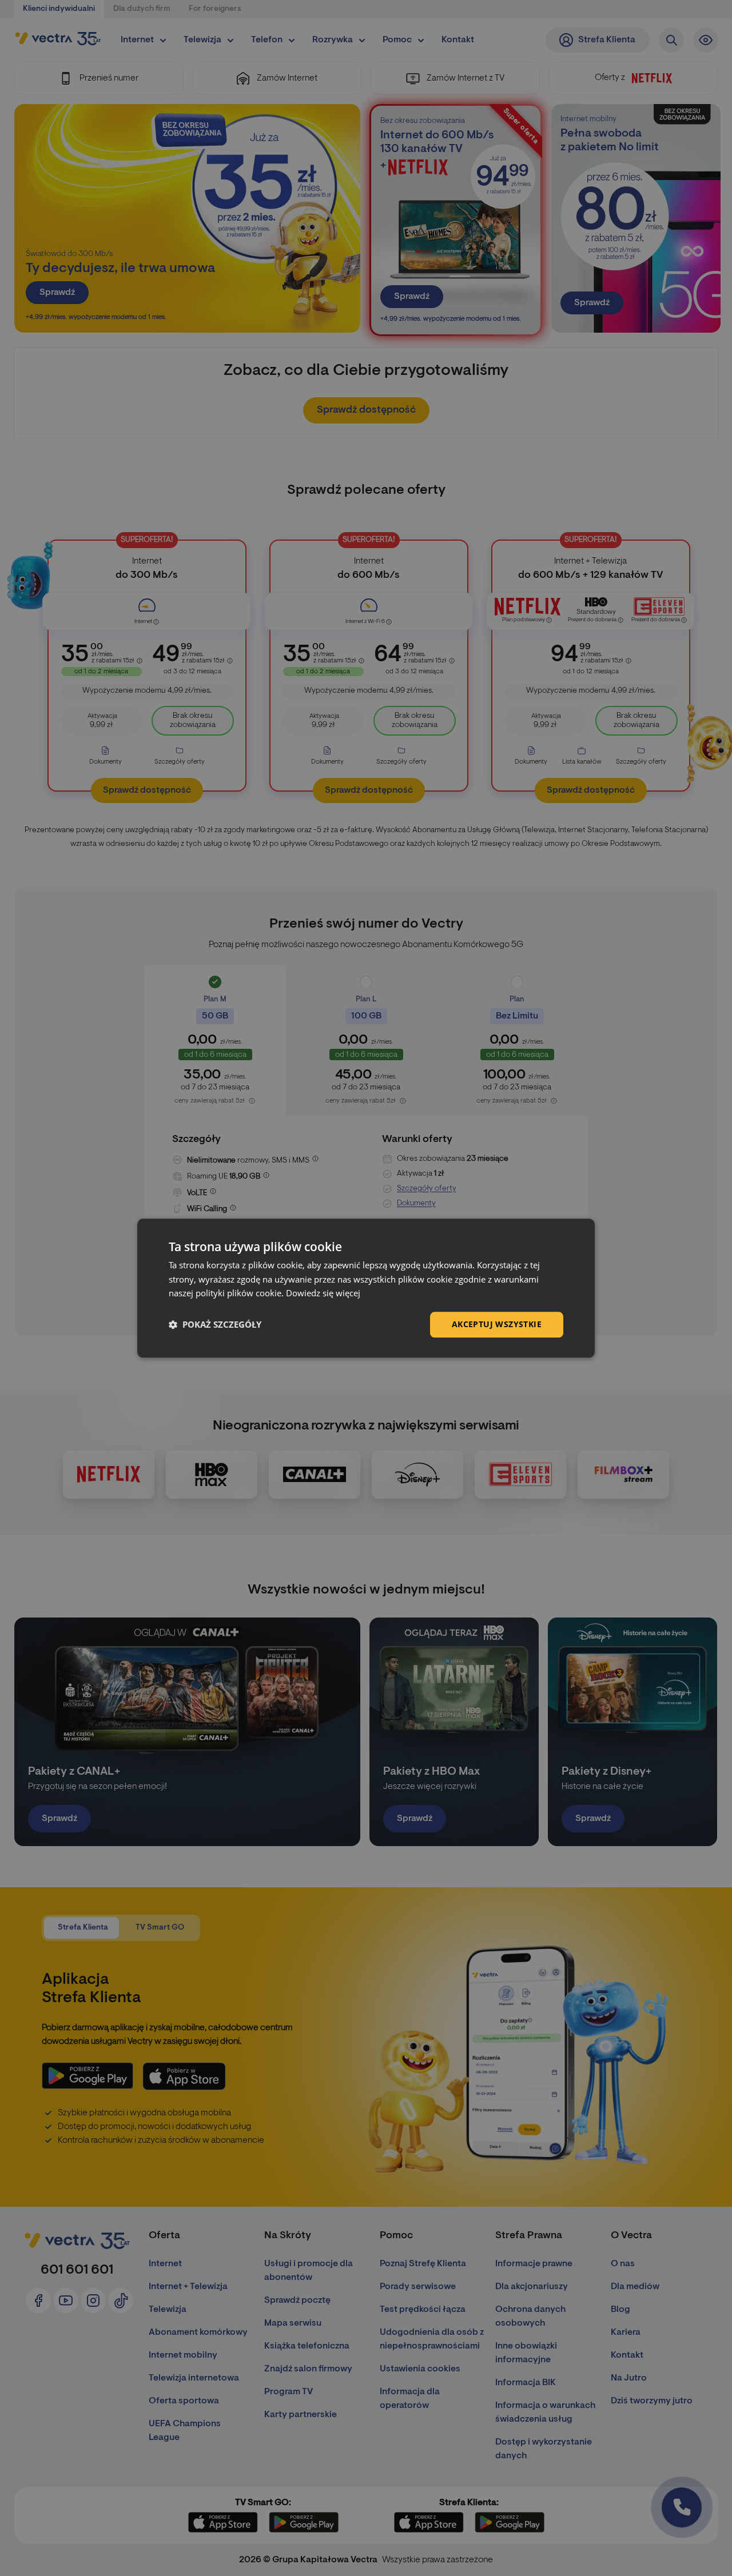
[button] (215, 1325)
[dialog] (366, 1288)
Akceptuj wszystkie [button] (497, 1324)
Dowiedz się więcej (323, 1293)
